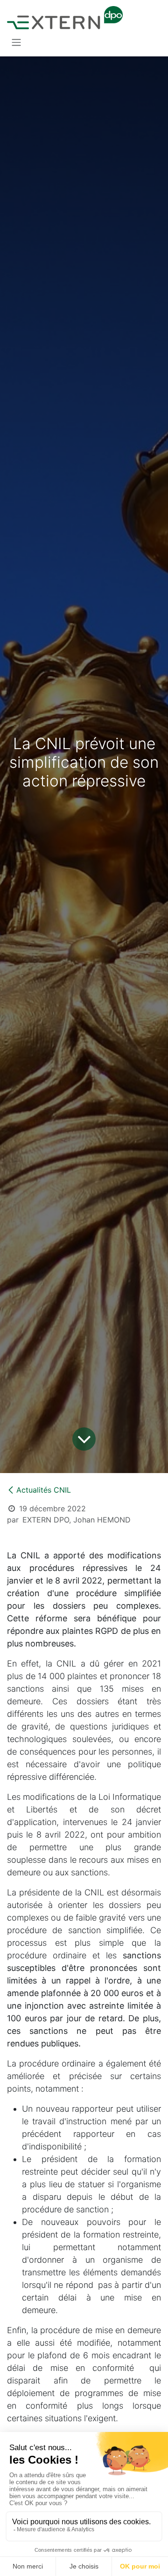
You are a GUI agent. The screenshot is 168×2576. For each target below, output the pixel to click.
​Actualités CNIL (44, 1490)
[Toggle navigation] (16, 42)
